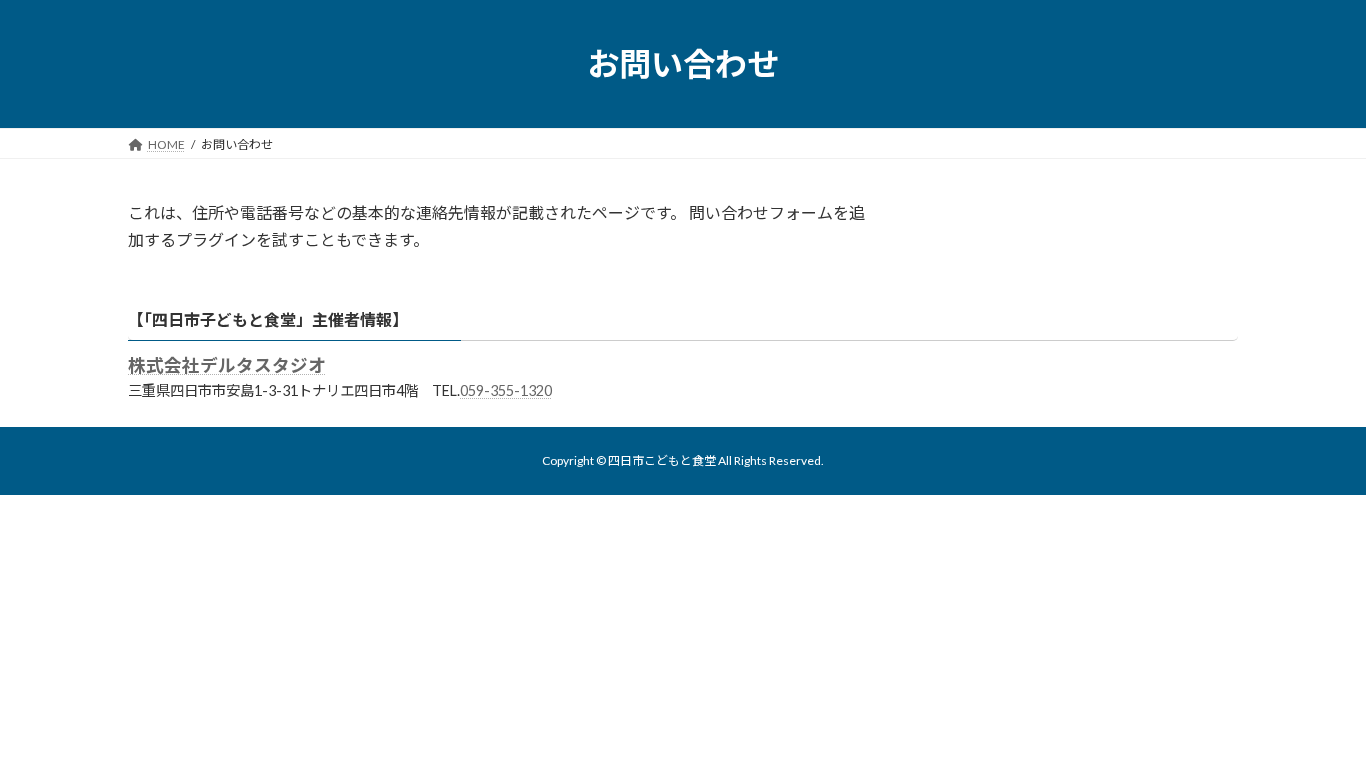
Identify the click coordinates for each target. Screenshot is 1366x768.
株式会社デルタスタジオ (227, 365)
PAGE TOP (1315, 726)
